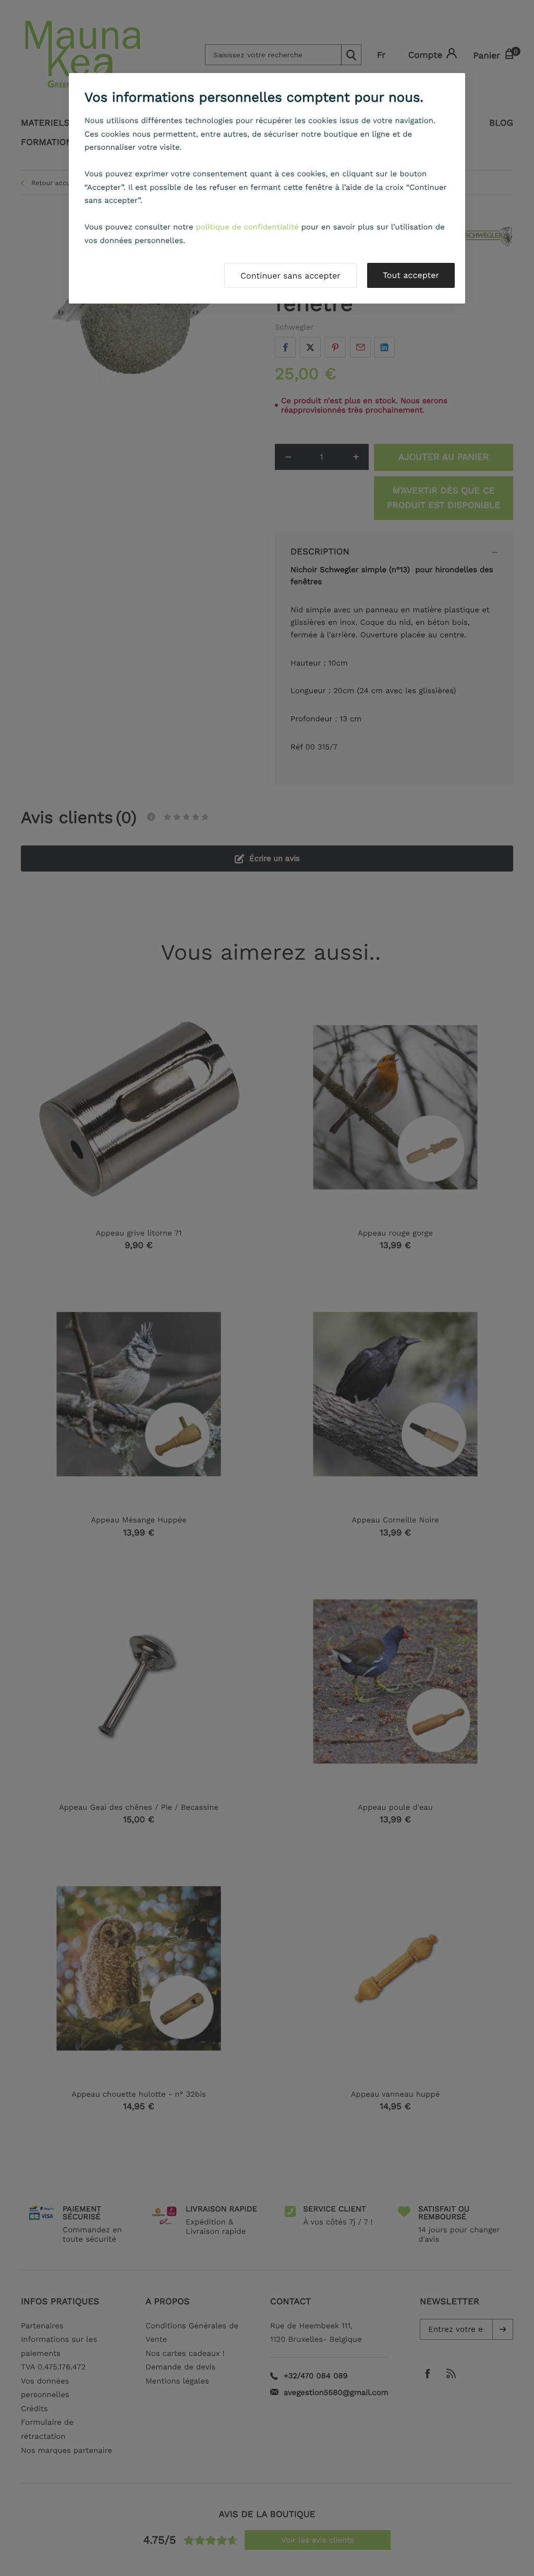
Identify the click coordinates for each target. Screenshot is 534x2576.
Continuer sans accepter (290, 276)
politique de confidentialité (247, 227)
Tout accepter (411, 275)
